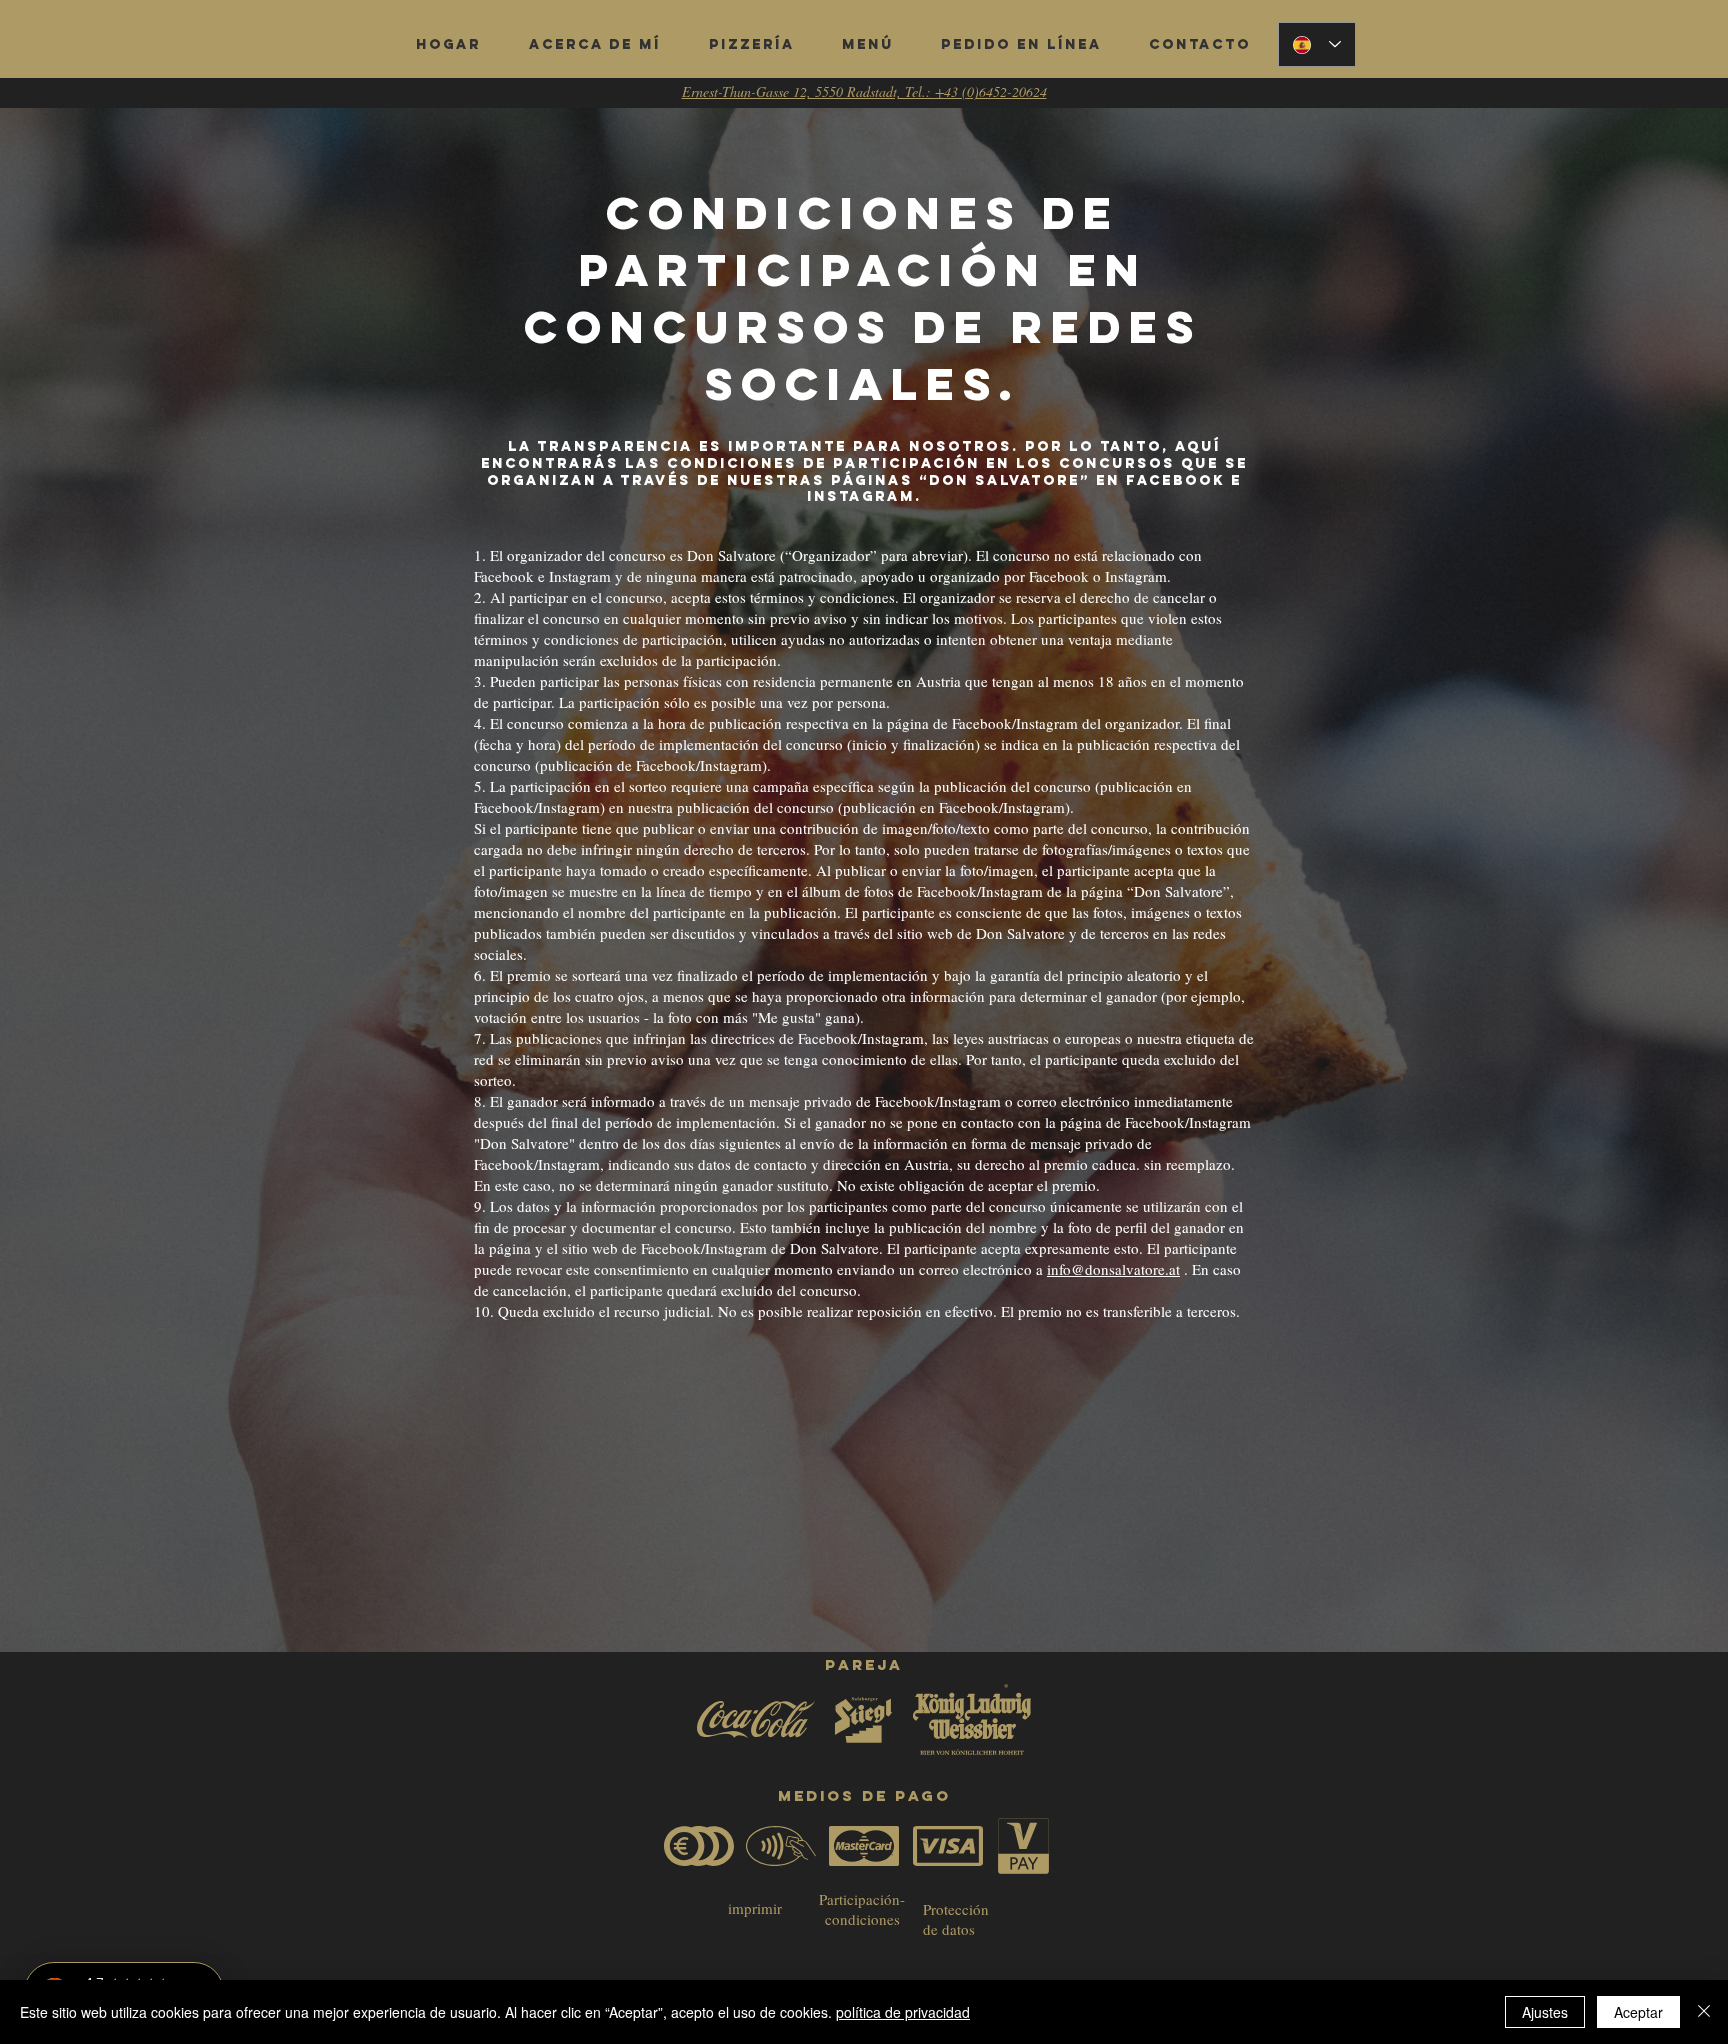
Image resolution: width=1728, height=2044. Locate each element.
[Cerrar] (1704, 2012)
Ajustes (1545, 2012)
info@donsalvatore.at (1113, 1269)
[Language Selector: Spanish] (1317, 44)
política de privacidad (903, 2012)
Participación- (862, 1899)
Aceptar (1638, 2012)
